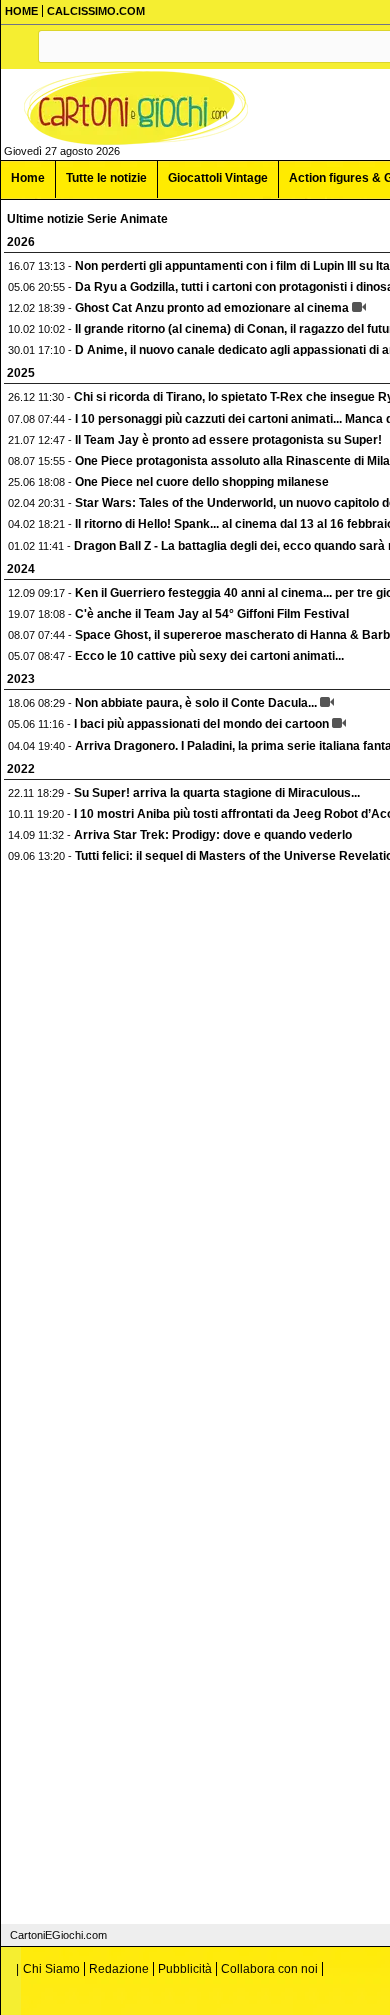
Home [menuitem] (28, 178)
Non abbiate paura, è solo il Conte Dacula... (196, 703)
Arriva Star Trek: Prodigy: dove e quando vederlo (213, 835)
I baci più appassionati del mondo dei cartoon (201, 724)
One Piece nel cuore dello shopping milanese (202, 482)
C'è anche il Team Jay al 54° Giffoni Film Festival (212, 614)
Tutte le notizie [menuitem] (106, 178)
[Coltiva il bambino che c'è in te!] (136, 108)
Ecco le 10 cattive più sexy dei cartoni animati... (209, 656)
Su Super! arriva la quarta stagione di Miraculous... (217, 793)
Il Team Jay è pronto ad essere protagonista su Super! (228, 440)
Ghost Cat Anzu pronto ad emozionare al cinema (212, 308)
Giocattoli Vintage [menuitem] (218, 178)
